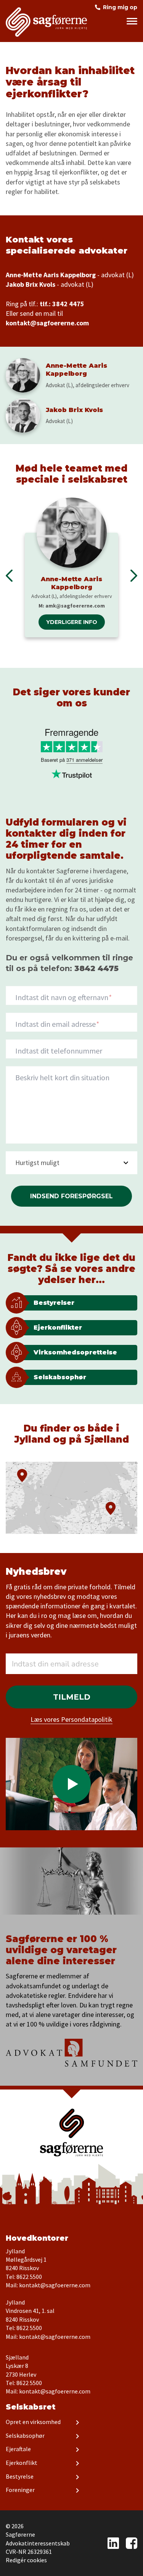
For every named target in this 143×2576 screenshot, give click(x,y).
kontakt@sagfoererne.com (47, 323)
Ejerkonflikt (22, 2463)
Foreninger (20, 2490)
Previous (9, 576)
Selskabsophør (25, 2435)
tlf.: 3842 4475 (62, 304)
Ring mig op (120, 7)
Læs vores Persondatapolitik (71, 1719)
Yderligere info (72, 622)
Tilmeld (72, 1697)
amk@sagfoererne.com (75, 606)
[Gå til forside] (71, 2132)
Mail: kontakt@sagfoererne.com (48, 2285)
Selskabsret (31, 2407)
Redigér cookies (26, 2560)
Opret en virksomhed (33, 2422)
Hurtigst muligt (37, 1163)
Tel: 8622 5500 (24, 2277)
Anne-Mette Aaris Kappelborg (71, 583)
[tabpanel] (71, 567)
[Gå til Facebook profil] (132, 2543)
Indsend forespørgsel (71, 1196)
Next (134, 576)
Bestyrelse (20, 2476)
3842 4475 (96, 968)
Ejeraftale (18, 2449)
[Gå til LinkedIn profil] (113, 2543)
